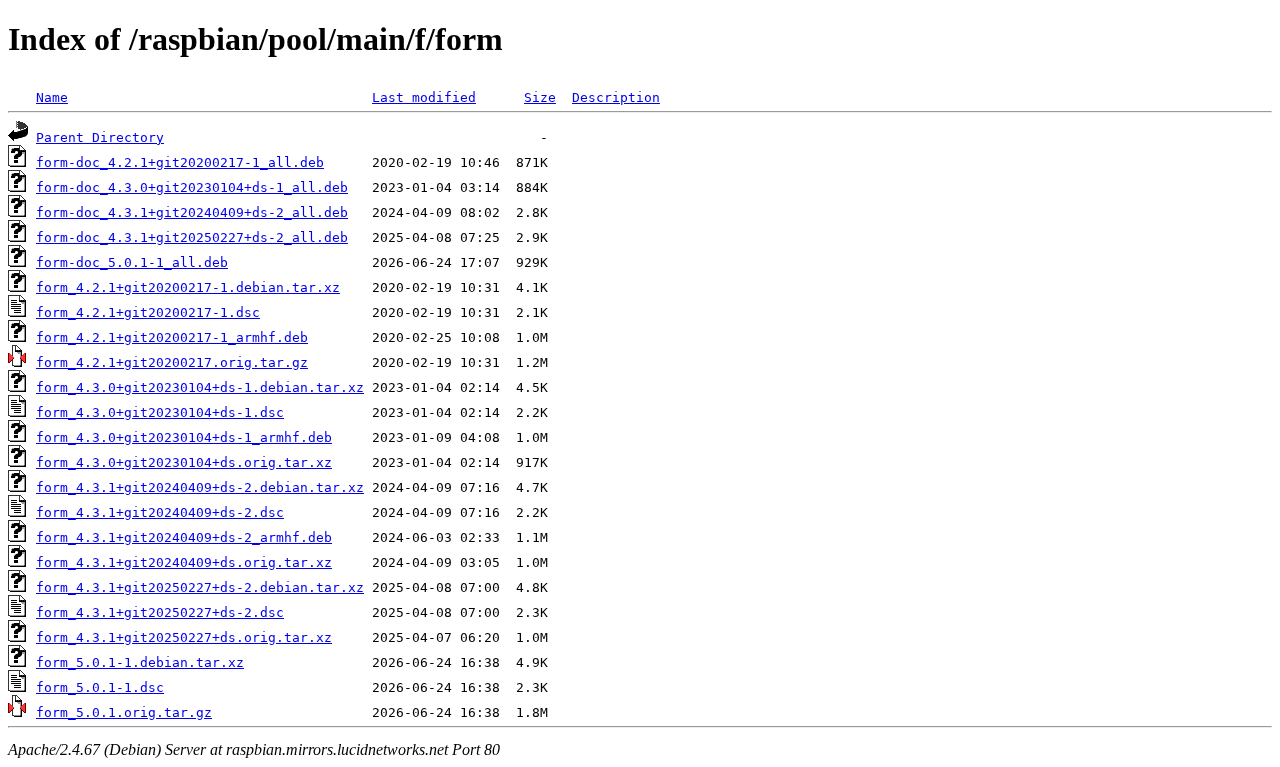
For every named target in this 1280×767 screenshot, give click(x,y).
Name (52, 97)
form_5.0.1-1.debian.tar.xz (140, 662)
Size (540, 97)
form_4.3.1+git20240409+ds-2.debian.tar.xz (200, 487)
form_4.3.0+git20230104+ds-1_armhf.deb (184, 437)
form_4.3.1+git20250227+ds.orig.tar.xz (184, 637)
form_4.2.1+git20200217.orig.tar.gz (172, 362)
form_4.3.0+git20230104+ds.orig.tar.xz (184, 462)
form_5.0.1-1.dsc (100, 687)
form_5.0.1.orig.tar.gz (124, 712)
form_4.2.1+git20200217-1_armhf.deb (172, 337)
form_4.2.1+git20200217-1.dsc (148, 312)
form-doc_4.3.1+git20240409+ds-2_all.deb (192, 212)
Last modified (424, 97)
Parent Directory (100, 137)
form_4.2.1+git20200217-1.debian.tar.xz (188, 287)
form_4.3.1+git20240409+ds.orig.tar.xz (184, 562)
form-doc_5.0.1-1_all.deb (132, 262)
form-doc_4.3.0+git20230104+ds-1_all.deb (192, 187)
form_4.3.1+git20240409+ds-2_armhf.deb (184, 537)
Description (616, 97)
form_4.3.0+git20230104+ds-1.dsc (160, 412)
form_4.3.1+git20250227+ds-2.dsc (160, 612)
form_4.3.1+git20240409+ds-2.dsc (160, 512)
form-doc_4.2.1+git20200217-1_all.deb (180, 162)
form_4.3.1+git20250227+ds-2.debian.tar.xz (200, 587)
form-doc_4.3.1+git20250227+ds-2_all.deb (192, 237)
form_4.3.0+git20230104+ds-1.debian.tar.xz (200, 387)
